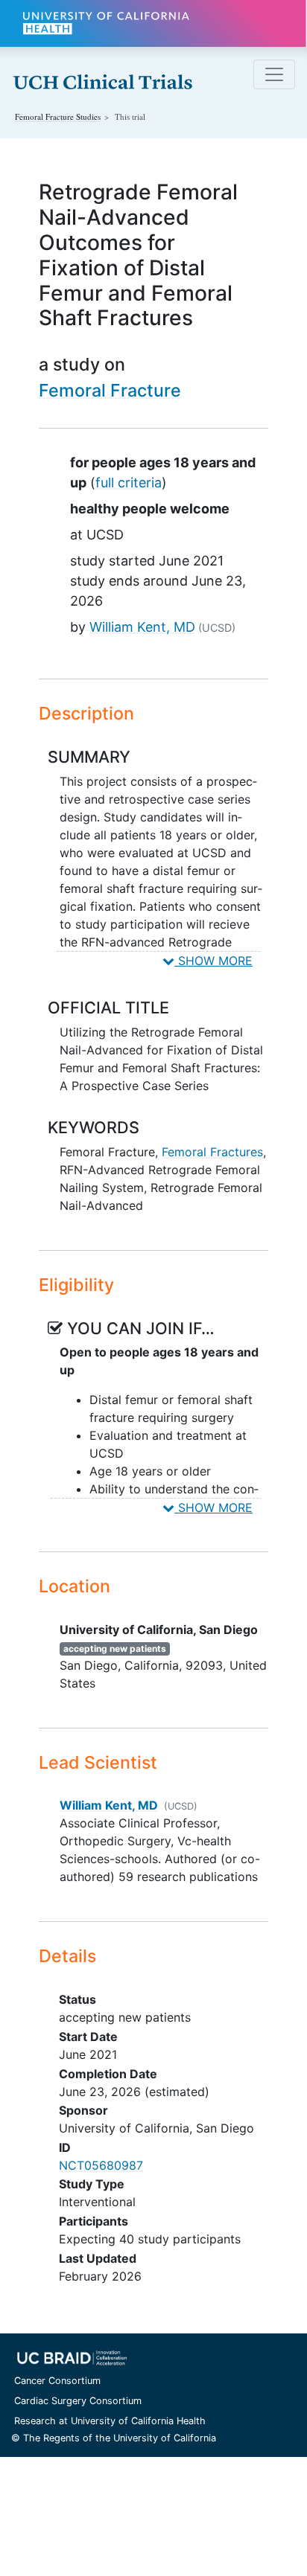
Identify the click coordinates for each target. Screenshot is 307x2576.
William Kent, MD (142, 627)
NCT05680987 (101, 2165)
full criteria (129, 483)
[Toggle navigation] (274, 74)
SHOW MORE (213, 961)
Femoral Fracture (110, 390)
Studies (58, 116)
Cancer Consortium (57, 2381)
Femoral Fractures (212, 1152)
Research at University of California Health (110, 2421)
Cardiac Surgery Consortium (78, 2401)
